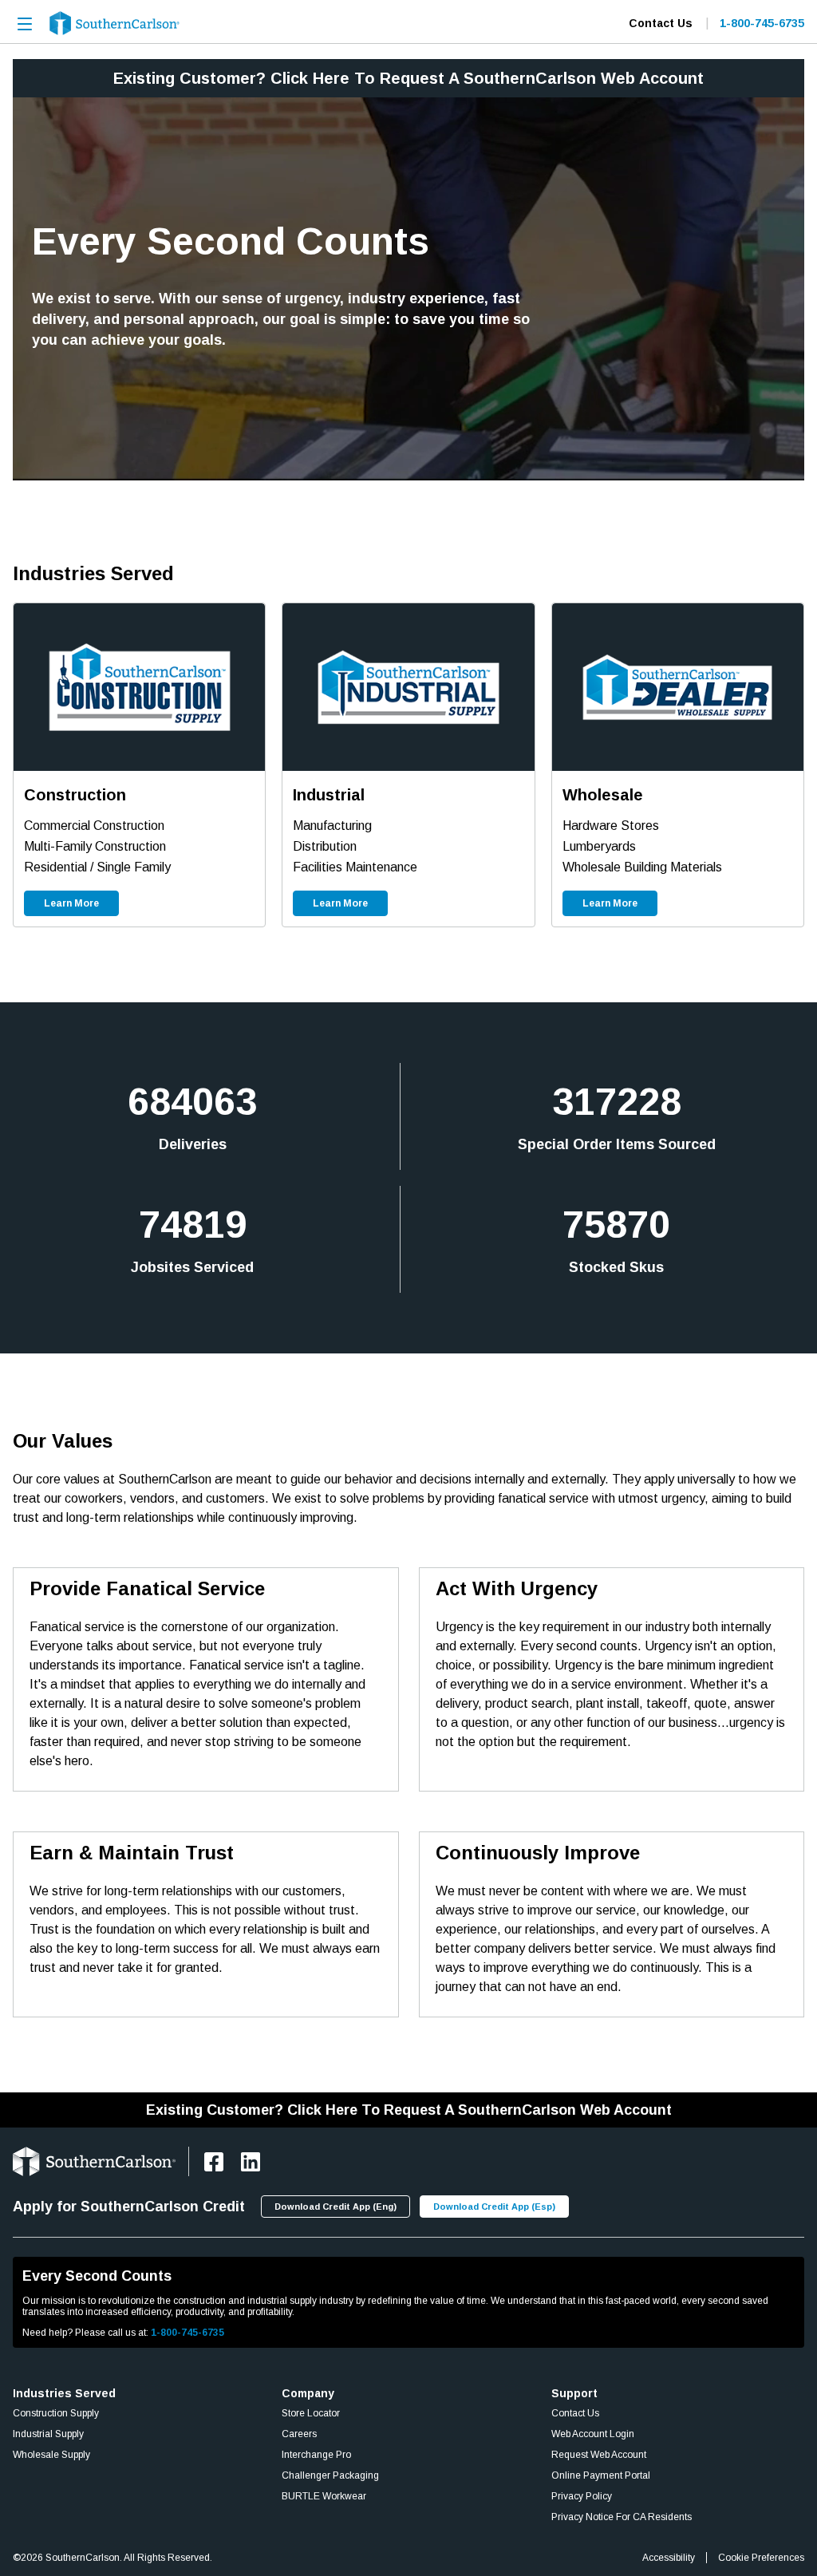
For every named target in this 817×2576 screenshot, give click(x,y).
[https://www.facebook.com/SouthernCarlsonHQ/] (214, 2162)
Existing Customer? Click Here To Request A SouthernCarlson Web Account (408, 78)
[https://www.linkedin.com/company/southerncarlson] (251, 2162)
